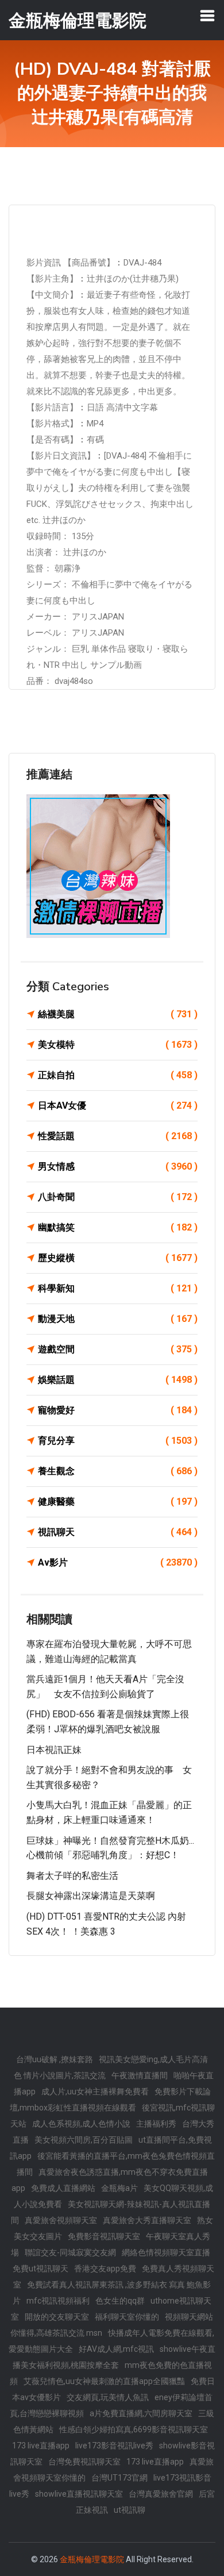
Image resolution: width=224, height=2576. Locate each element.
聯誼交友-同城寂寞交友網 (70, 2252)
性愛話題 (118, 1136)
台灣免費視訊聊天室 (84, 2462)
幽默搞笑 (118, 1227)
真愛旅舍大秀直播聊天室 (147, 2220)
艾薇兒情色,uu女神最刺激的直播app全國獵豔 (104, 2381)
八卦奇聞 (118, 1197)
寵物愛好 (118, 1410)
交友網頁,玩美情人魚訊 (108, 2397)
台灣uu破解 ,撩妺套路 (55, 2059)
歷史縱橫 (118, 1258)
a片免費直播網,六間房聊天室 (141, 2413)
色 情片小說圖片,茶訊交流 (60, 2075)
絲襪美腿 (118, 1014)
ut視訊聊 (130, 2510)
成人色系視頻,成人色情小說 (81, 2124)
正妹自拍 (118, 1075)
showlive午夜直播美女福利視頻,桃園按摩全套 (114, 2357)
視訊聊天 (118, 1532)
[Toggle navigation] (207, 16)
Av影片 (118, 1562)
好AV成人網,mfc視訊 (116, 2349)
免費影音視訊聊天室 (104, 2236)
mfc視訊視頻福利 (58, 2301)
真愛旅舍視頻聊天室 (61, 2220)
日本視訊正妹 (54, 1750)
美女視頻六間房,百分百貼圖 (84, 2140)
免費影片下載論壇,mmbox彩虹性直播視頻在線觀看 (110, 2100)
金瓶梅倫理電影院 (92, 2559)
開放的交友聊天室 (57, 2317)
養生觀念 (118, 1471)
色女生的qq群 (120, 2301)
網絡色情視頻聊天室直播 (166, 2252)
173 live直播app (41, 2446)
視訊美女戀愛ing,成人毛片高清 (153, 2059)
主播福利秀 (156, 2124)
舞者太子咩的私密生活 (72, 1876)
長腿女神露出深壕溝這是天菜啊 (91, 1896)
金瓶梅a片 (119, 2188)
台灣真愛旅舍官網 (161, 2494)
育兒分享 (118, 1441)
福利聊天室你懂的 (127, 2317)
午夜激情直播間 (140, 2075)
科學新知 (118, 1288)
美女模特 (118, 1045)
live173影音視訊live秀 (114, 2446)
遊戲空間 (118, 1349)
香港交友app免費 (105, 2269)
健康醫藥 (118, 1502)
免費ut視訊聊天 (40, 2269)
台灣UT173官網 (119, 2478)
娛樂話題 (118, 1380)
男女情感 (118, 1166)
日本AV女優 (118, 1106)
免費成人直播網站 (63, 2188)
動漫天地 (118, 1319)
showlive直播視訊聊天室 (79, 2494)
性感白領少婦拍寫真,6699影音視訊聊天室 (134, 2429)
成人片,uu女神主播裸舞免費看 (95, 2091)
